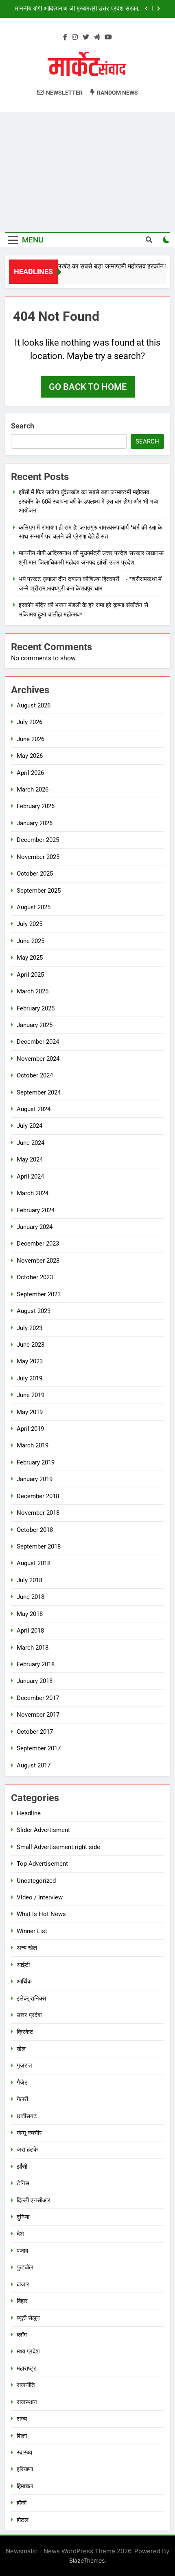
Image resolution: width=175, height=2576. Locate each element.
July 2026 (30, 722)
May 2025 (30, 958)
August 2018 (34, 1563)
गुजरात (24, 2066)
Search (23, 426)
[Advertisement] (87, 172)
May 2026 (30, 756)
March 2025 (33, 991)
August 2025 (34, 907)
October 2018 (35, 1530)
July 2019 (30, 1378)
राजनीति (26, 2385)
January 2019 (35, 1479)
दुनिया (23, 2217)
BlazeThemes (87, 2560)
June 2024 (31, 1143)
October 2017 (35, 1732)
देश (20, 2234)
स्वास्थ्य (24, 2453)
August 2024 (34, 1109)
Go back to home (88, 387)
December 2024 (38, 1042)
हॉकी (22, 2503)
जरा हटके (27, 2150)
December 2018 (38, 1496)
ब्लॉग (22, 2335)
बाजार (23, 2284)
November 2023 (38, 1261)
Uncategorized (36, 1881)
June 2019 (31, 1395)
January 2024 (35, 1227)
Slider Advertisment (43, 1830)
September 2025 (39, 891)
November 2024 (38, 1059)
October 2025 (35, 874)
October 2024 (35, 1075)
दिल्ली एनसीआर (34, 2200)
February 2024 (36, 1210)
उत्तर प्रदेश (29, 2015)
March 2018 (33, 1648)
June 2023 (31, 1345)
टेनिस (23, 2183)
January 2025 (35, 1025)
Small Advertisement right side (58, 1847)
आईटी (23, 1965)
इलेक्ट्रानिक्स (31, 1999)
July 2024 (30, 1126)
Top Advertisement (42, 1864)
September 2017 (39, 1748)
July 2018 (30, 1580)
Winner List (32, 1931)
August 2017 (34, 1765)
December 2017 (38, 1698)
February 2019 (36, 1462)
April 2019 (30, 1429)
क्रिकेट (25, 2032)
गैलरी (22, 2099)
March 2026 (33, 789)
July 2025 (30, 924)
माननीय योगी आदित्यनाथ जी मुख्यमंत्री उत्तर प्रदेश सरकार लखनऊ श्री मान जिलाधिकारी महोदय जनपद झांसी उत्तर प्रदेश (78, 9)
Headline (29, 1813)
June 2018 (31, 1597)
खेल (21, 2049)
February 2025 (36, 1008)
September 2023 (39, 1294)
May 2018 (30, 1614)
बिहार (22, 2301)
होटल (23, 2520)
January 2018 (35, 1681)
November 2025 (38, 857)
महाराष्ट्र (26, 2368)
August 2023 (34, 1311)
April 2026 (30, 773)
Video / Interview (40, 1897)
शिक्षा (22, 2436)
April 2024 (30, 1177)
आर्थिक (24, 1981)
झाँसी (22, 2167)
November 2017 (38, 1715)
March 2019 (33, 1445)
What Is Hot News (41, 1914)
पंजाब (22, 2251)
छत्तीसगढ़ (27, 2116)
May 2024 (30, 1159)
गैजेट (22, 2083)
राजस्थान (27, 2402)
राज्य (22, 2419)
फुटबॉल (25, 2267)
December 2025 (38, 840)
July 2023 (30, 1328)
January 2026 (35, 823)
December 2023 (38, 1244)
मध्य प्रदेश (28, 2351)
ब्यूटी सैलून (28, 2318)
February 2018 (36, 1664)
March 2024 (33, 1193)
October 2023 (35, 1277)
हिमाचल (25, 2486)
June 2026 (31, 739)
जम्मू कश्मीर (29, 2133)
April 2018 (30, 1631)
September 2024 (39, 1092)
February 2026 (36, 806)
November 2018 (38, 1513)
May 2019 (30, 1412)
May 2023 (30, 1361)
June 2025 (31, 941)
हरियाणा (25, 2469)
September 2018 (39, 1546)
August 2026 (34, 705)
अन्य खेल (27, 1948)
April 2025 (30, 975)
